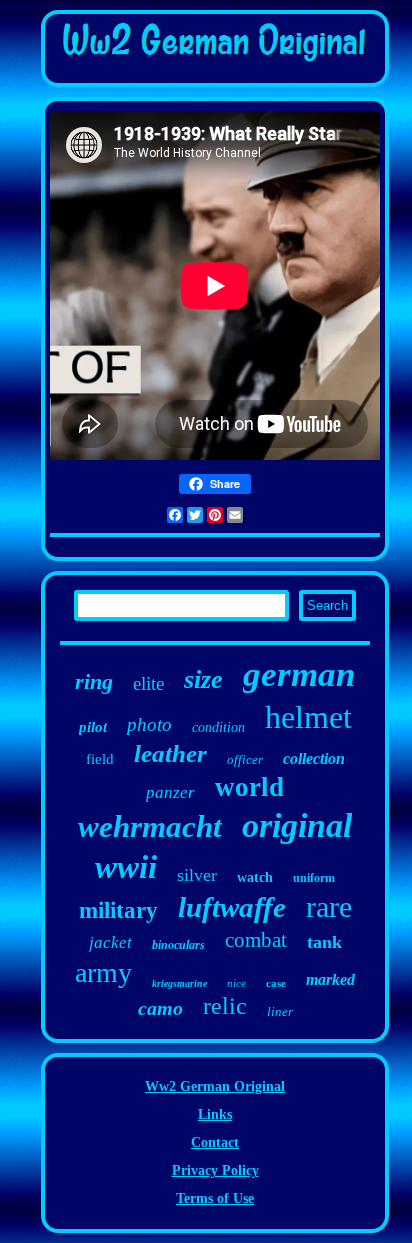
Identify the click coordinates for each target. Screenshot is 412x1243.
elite (148, 683)
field (100, 759)
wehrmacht (150, 826)
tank (324, 942)
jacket (110, 942)
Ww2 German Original (215, 1086)
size (203, 679)
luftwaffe (232, 907)
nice (236, 983)
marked (330, 979)
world (249, 787)
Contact (215, 1142)
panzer (170, 792)
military (118, 910)
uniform (314, 878)
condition (218, 727)
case (276, 983)
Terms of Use (215, 1198)
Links (215, 1114)
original (297, 825)
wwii (126, 867)
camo (160, 1008)
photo (149, 724)
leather (170, 753)
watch (255, 877)
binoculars (178, 945)
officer (245, 759)
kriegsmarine (179, 983)
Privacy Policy (215, 1170)
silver (197, 875)
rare (329, 906)
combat (256, 940)
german (299, 674)
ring (94, 681)
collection (314, 758)
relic (225, 1006)
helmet (308, 717)
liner (280, 1011)
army (103, 972)
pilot (93, 727)
